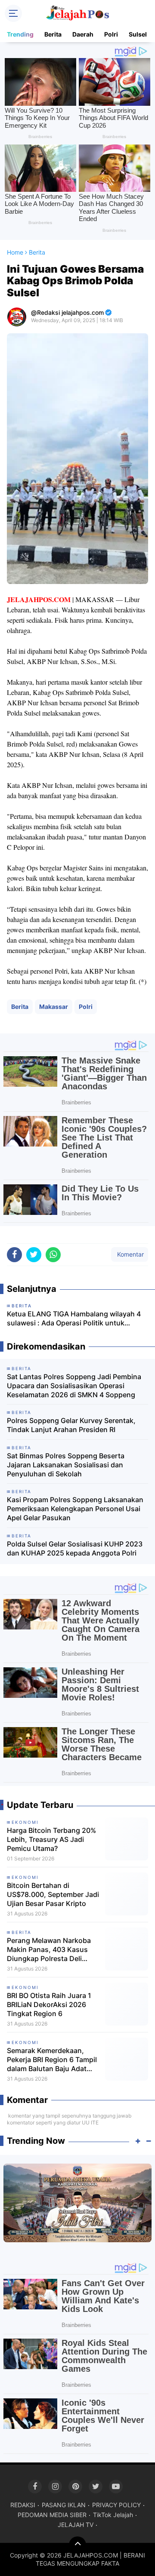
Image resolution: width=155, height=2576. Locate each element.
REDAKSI (23, 2505)
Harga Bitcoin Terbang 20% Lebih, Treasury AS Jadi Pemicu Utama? (51, 1839)
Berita (53, 34)
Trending (20, 34)
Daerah (83, 34)
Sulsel (138, 34)
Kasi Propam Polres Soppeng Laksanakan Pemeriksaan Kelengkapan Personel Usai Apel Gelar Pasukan (75, 1509)
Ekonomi (25, 1822)
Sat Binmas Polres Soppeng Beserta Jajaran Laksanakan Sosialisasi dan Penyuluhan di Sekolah (66, 1465)
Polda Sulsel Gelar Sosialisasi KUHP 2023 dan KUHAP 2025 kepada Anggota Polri (75, 1548)
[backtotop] (77, 2545)
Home (15, 252)
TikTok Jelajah (113, 2515)
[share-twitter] (34, 1255)
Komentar (130, 1254)
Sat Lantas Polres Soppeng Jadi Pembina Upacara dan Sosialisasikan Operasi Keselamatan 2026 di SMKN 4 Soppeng (74, 1386)
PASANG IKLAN (64, 2505)
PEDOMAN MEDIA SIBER (52, 2515)
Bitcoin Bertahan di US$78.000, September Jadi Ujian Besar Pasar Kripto (53, 1894)
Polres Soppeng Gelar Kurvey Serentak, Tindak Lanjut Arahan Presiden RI (71, 1425)
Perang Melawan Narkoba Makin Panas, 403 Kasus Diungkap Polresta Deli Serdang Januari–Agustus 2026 (50, 1949)
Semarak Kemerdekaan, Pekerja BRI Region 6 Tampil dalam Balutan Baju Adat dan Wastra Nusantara (52, 2060)
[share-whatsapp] (53, 1255)
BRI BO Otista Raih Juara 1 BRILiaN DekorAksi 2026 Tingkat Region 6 (49, 2004)
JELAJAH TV (76, 2525)
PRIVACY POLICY (116, 2505)
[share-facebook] (14, 1255)
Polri (111, 34)
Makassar (54, 1007)
